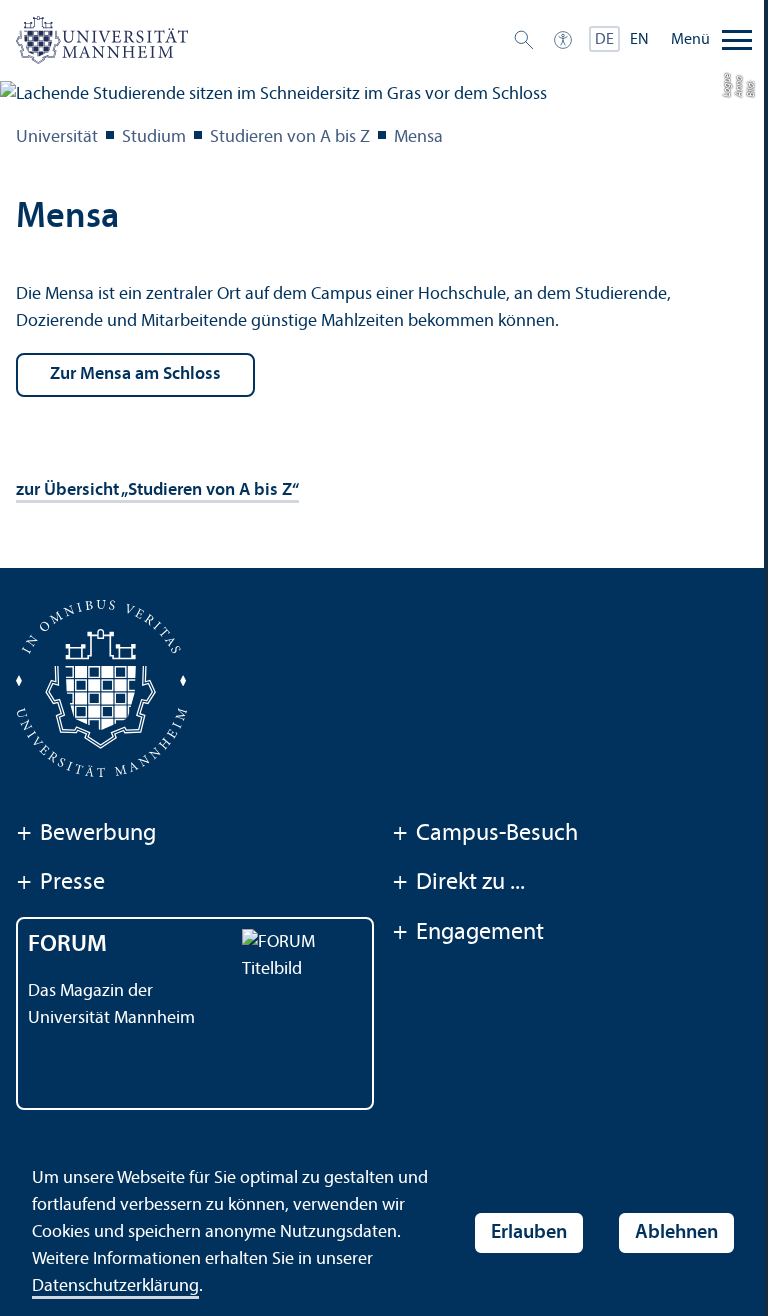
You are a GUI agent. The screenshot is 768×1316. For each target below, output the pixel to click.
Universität (57, 137)
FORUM (67, 945)
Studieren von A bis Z (290, 137)
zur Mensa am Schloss (135, 374)
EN (639, 40)
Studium (154, 137)
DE (604, 40)
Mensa (418, 137)
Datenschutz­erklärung (115, 1286)
